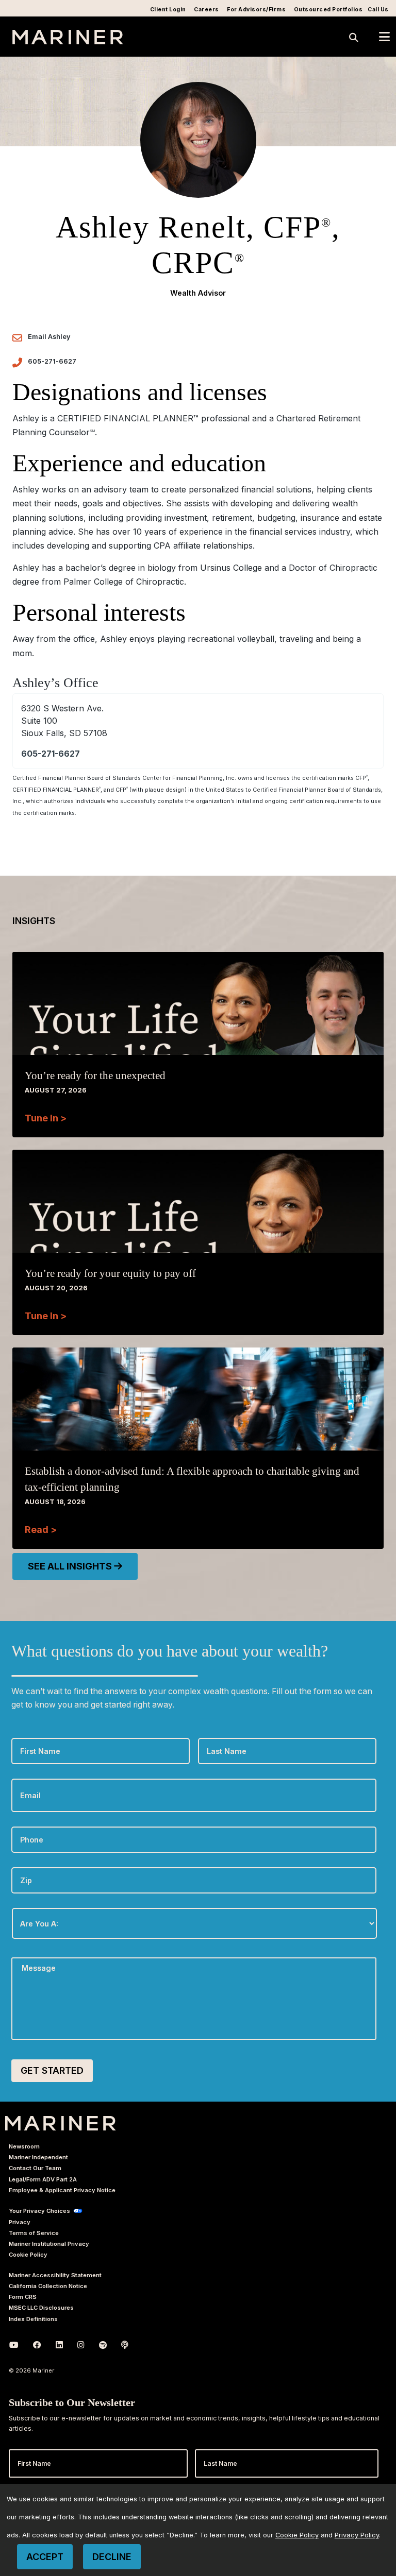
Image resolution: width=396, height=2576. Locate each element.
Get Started (52, 2070)
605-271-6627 (52, 361)
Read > (41, 1530)
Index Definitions (33, 2319)
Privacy (20, 2222)
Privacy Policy (357, 2535)
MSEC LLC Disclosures (41, 2308)
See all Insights (71, 1566)
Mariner (61, 2123)
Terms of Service (34, 2233)
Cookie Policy (28, 2255)
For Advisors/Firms (256, 10)
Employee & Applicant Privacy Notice (62, 2190)
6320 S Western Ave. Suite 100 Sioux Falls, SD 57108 (64, 721)
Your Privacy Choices (39, 2211)
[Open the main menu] (384, 37)
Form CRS (23, 2297)
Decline (112, 2557)
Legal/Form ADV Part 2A (43, 2179)
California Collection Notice (48, 2286)
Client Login (168, 10)
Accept (45, 2557)
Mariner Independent (38, 2157)
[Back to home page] (68, 41)
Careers (207, 10)
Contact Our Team (35, 2168)
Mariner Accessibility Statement (55, 2275)
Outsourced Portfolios (328, 10)
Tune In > (46, 1118)
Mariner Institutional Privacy (49, 2244)
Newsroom (24, 2146)
